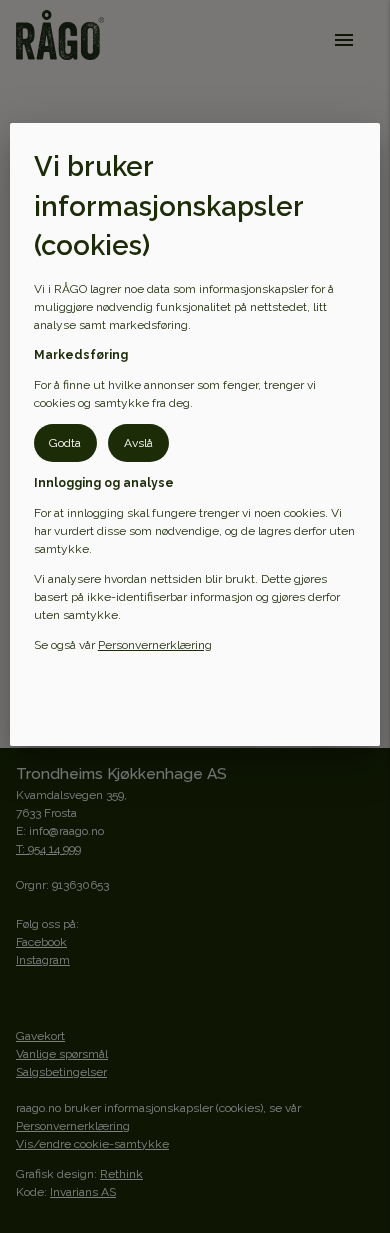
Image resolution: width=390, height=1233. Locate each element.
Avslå (138, 443)
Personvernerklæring (155, 645)
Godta (65, 443)
